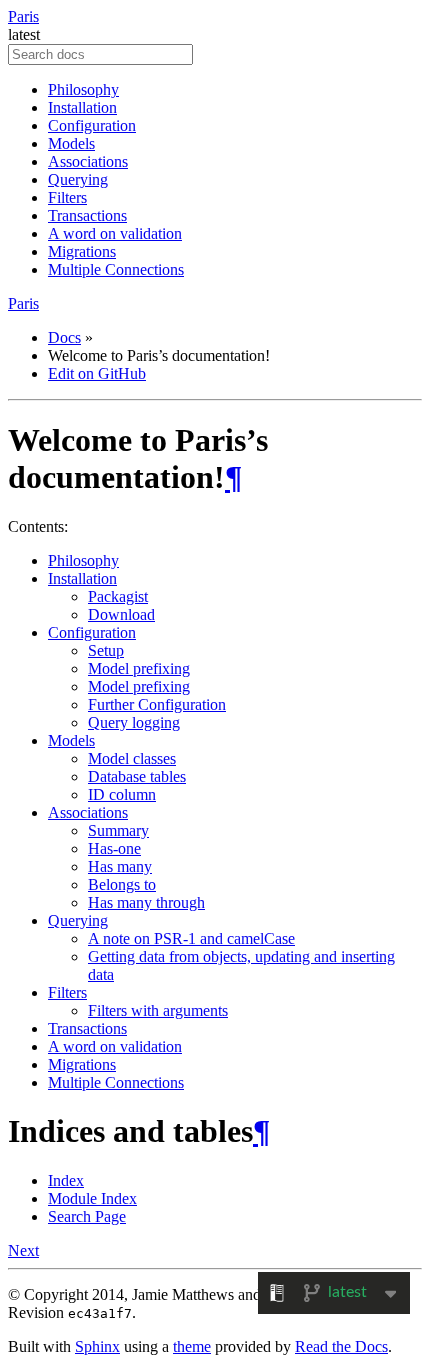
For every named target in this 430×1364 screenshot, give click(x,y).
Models (71, 143)
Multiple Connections (116, 269)
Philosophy (83, 89)
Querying (78, 179)
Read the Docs (341, 1346)
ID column (122, 794)
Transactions (87, 215)
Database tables (137, 776)
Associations (88, 161)
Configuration (92, 125)
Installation (82, 107)
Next (23, 1250)
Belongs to (122, 884)
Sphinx (97, 1346)
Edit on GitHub (97, 373)
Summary (118, 830)
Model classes (132, 758)
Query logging (134, 722)
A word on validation (115, 233)
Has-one (114, 848)
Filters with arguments (158, 1010)
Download (121, 614)
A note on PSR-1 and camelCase (191, 938)
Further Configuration (157, 704)
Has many (120, 866)
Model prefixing (139, 668)
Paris (23, 16)
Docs (64, 337)
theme (192, 1346)
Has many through (146, 902)
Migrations (82, 251)
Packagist (118, 596)
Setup (106, 650)
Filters (67, 197)
